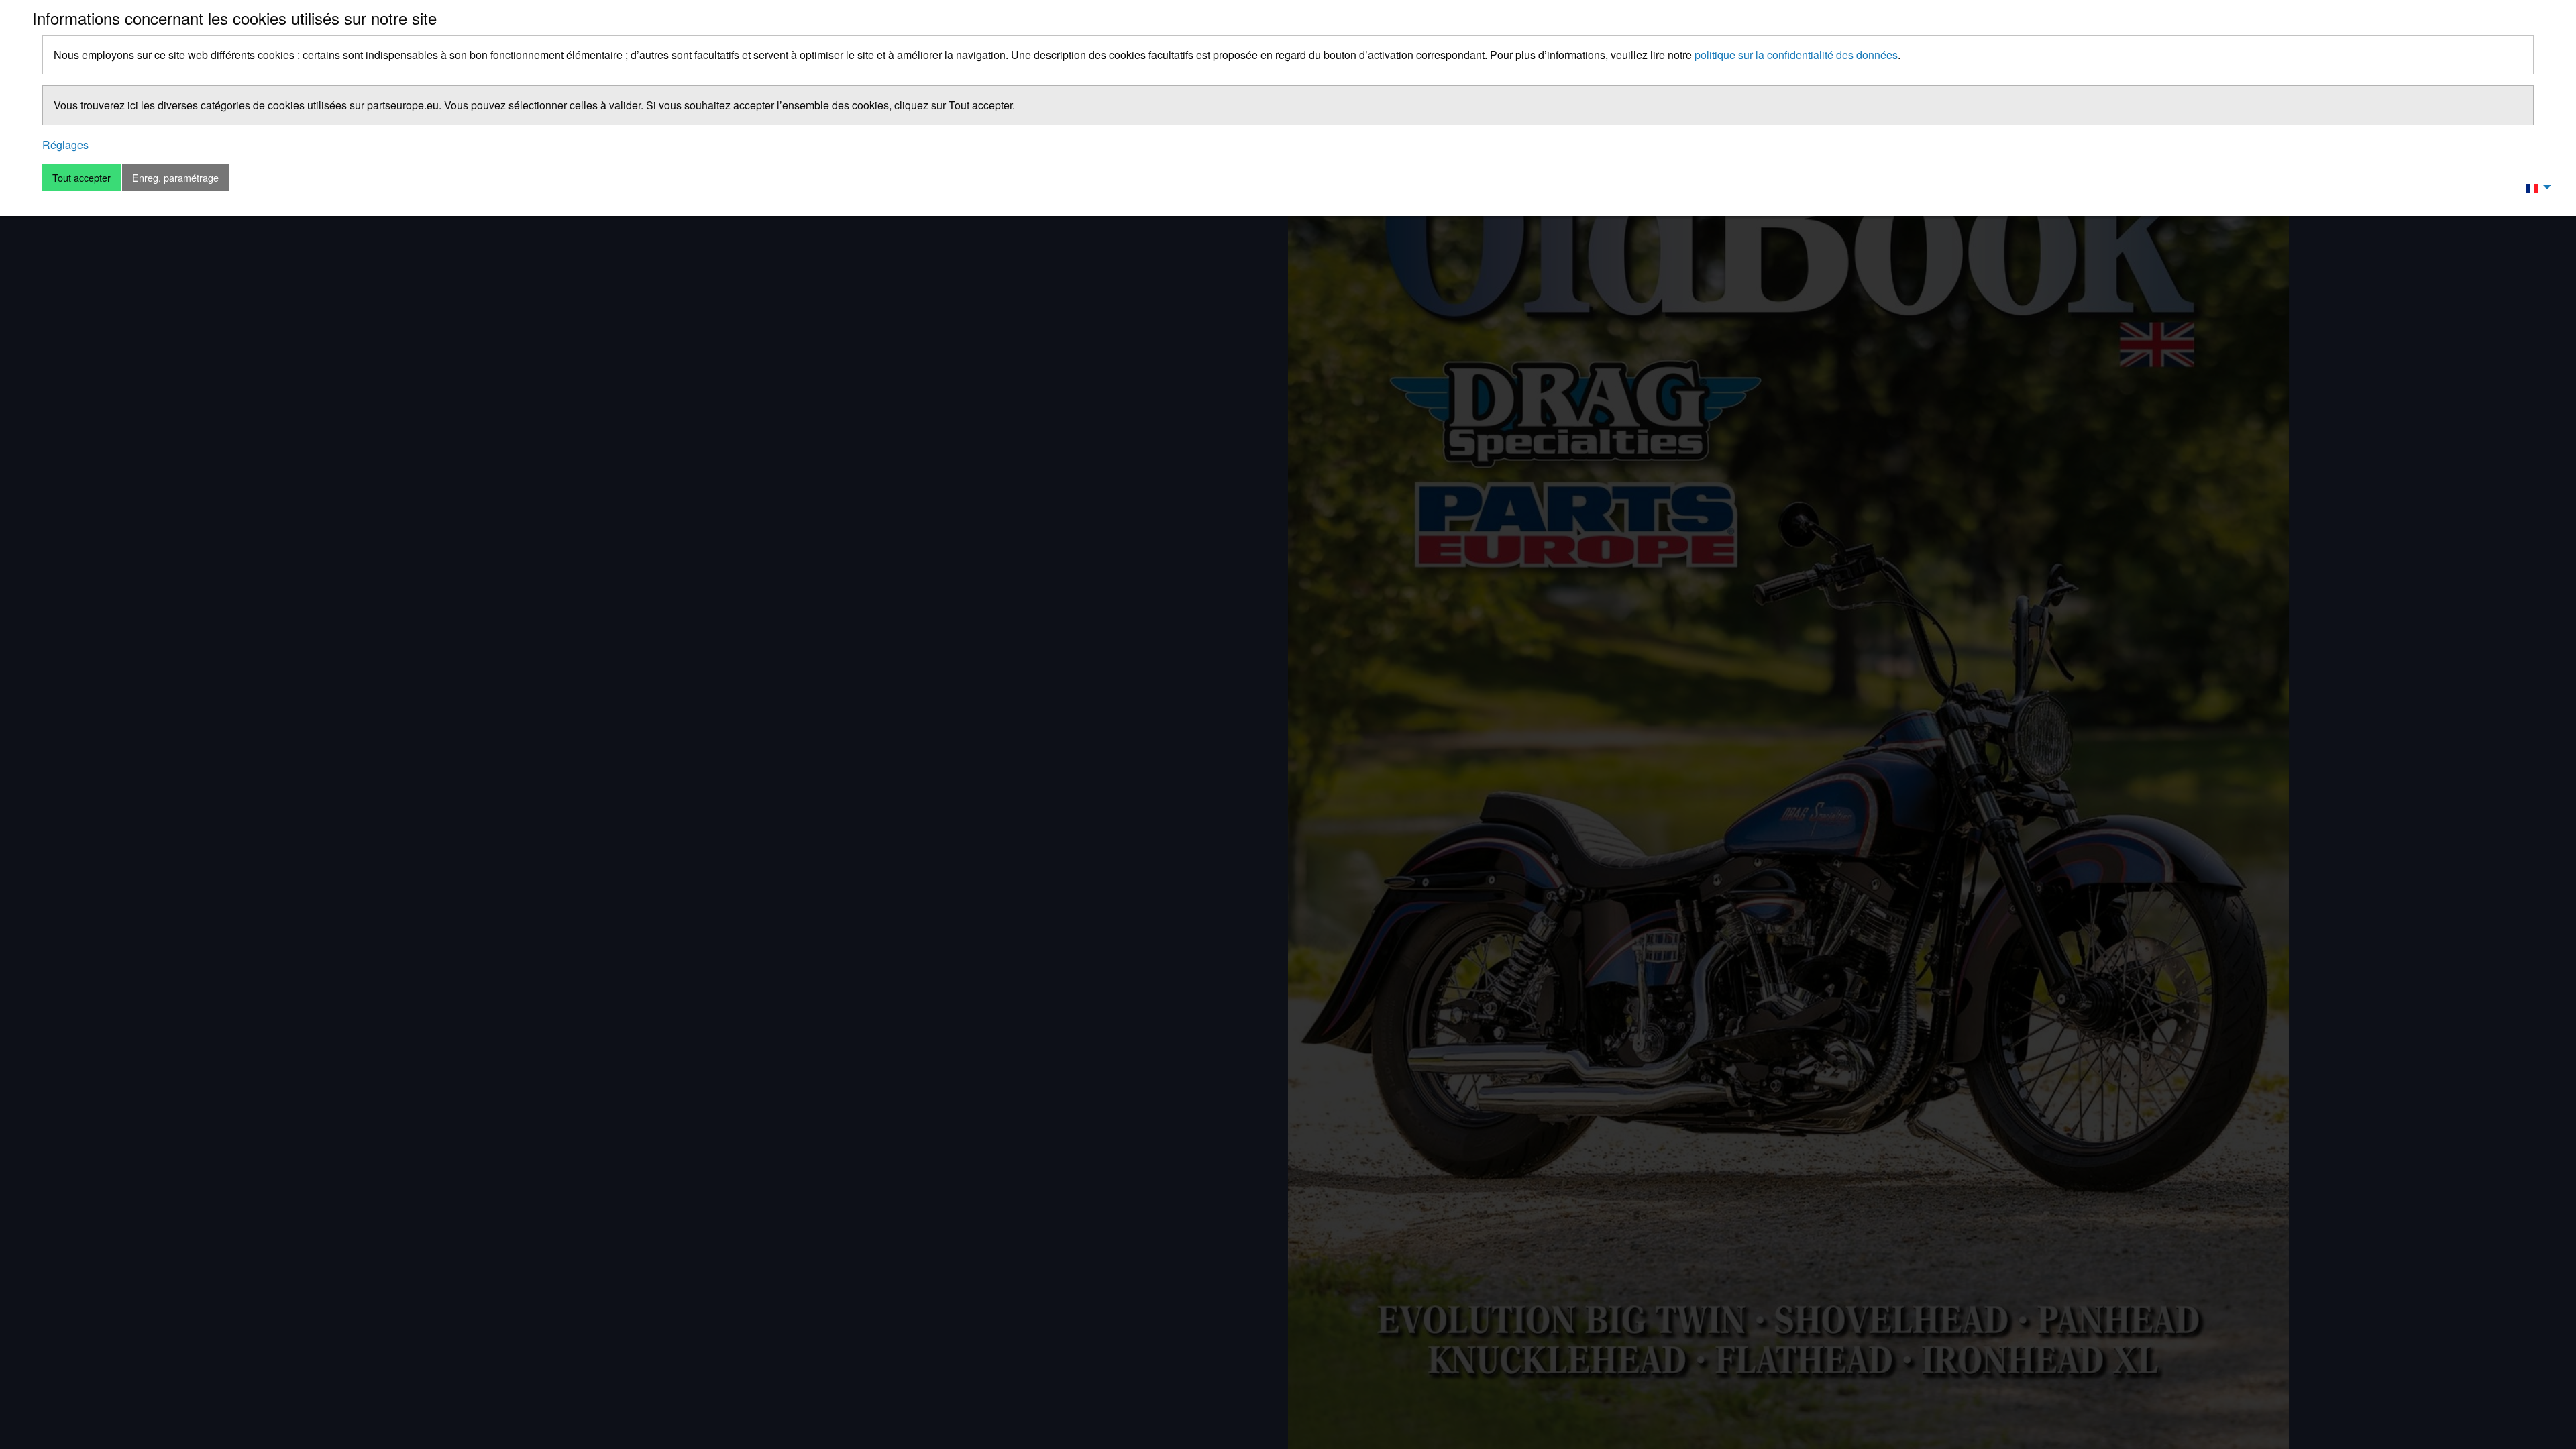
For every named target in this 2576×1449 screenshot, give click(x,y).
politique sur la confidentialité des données (1796, 55)
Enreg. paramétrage (175, 177)
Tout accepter (82, 177)
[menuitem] (2535, 187)
